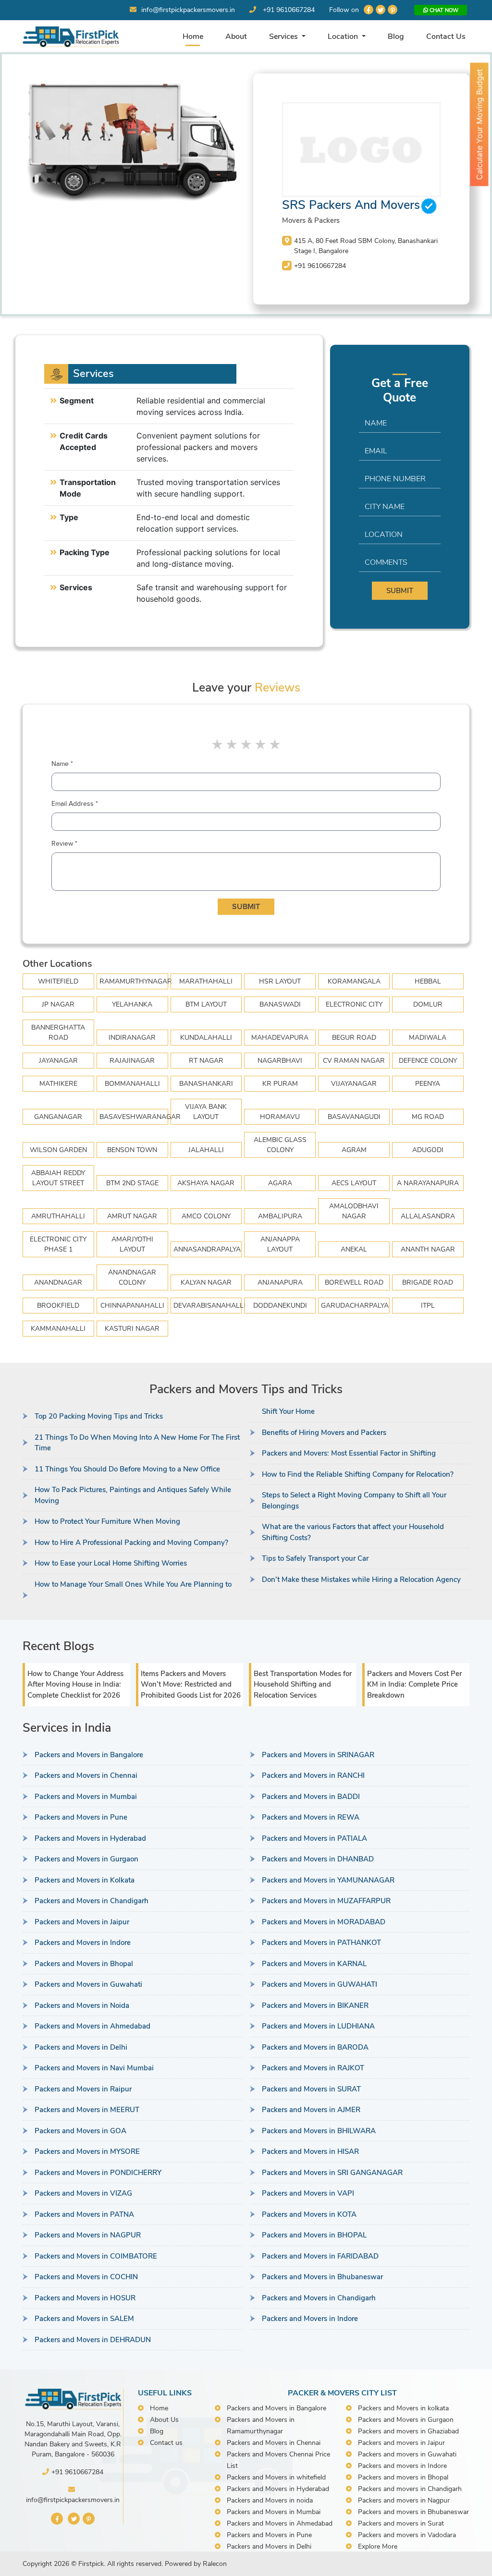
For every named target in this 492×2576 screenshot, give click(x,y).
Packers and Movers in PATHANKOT (321, 1943)
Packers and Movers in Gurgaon (86, 1859)
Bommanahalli (132, 1084)
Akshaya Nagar (206, 1183)
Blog (396, 36)
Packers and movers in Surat (401, 2523)
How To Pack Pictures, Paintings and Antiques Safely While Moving (133, 1495)
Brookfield (58, 1306)
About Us (164, 2420)
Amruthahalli (58, 1216)
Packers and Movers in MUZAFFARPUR (326, 1901)
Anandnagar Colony (132, 1277)
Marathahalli (206, 981)
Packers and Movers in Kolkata (85, 1880)
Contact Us (446, 36)
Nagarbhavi (280, 1061)
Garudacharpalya (355, 1306)
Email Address (75, 804)
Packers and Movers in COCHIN (86, 2277)
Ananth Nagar (428, 1249)
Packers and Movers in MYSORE (87, 2151)
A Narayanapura (428, 1183)
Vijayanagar (354, 1084)
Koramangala (354, 981)
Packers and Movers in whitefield (276, 2477)
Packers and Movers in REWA (311, 1817)
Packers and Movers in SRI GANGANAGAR (332, 2173)
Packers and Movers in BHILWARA (319, 2131)
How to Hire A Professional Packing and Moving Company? (131, 1543)
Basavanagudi (354, 1117)
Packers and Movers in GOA (80, 2131)
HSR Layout (280, 981)
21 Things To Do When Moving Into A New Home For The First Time (137, 1443)
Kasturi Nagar (132, 1329)
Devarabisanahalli (208, 1306)
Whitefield (58, 981)
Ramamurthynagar (134, 981)
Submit (400, 591)
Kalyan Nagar (206, 1282)
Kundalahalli (206, 1038)
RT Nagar (206, 1061)
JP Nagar (58, 1004)
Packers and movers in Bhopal (403, 2477)
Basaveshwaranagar (134, 1117)
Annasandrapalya (207, 1249)
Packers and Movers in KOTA (309, 2214)
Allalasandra (428, 1216)
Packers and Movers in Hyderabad (90, 1838)
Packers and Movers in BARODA (315, 2047)
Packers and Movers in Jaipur (82, 1922)
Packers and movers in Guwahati (407, 2454)
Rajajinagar (132, 1061)
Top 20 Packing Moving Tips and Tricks (99, 1416)
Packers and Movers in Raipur (83, 2089)
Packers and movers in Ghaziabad (408, 2431)
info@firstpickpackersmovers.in (188, 10)
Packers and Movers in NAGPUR (88, 2235)
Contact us (166, 2443)
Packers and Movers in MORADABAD (324, 1922)
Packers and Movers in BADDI (311, 1797)
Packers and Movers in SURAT (311, 2089)
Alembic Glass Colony (280, 1145)
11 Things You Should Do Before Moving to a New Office (127, 1469)
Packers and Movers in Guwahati (88, 1984)
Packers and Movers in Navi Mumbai (94, 2068)
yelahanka (132, 1004)
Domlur (428, 1004)
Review (64, 844)
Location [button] (344, 36)
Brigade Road (428, 1282)
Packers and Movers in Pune (81, 1817)
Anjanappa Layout (280, 1244)
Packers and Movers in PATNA (84, 2214)
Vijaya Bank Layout (206, 1112)
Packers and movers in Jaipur (401, 2443)
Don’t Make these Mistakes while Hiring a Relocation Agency (361, 1580)
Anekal (354, 1249)
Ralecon (215, 2564)
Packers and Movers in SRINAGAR (318, 1755)
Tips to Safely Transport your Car (315, 1558)
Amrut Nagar (132, 1216)
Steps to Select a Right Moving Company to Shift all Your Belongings (354, 1501)
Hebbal (428, 981)
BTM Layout (206, 1004)
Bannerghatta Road (58, 1033)
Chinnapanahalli (132, 1306)
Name (62, 764)
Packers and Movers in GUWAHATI (320, 1984)
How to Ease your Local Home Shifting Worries (111, 1563)
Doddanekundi (280, 1306)
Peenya (428, 1084)
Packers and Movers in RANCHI (313, 1775)
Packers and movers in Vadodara (407, 2535)
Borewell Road (354, 1282)
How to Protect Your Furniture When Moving (107, 1521)
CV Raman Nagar (354, 1061)
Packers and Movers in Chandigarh (92, 1901)
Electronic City (354, 1004)
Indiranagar (132, 1038)
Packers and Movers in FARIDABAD (320, 2256)
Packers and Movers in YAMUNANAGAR (328, 1880)
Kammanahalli (58, 1329)
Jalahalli (206, 1150)
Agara (280, 1183)
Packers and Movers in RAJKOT (313, 2068)
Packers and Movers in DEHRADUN (93, 2340)
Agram (354, 1150)
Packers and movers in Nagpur (404, 2500)
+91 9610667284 (289, 10)
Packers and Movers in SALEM (84, 2319)
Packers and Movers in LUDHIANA (318, 2026)
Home (193, 36)
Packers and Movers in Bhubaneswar (322, 2277)
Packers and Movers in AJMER (311, 2110)
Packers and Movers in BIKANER (315, 2005)
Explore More (378, 2546)
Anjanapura (280, 1282)
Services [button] (284, 36)
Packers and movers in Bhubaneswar (413, 2512)
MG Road (428, 1117)
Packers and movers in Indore (402, 2466)
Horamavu (280, 1117)
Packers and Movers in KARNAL (314, 1964)
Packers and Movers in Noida (82, 2005)
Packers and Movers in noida (270, 2500)
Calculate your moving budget (480, 125)
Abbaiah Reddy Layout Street (58, 1178)
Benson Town (132, 1150)
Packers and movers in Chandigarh (410, 2489)
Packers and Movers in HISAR (310, 2151)
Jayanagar (58, 1061)
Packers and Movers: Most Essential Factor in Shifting (349, 1453)
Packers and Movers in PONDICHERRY (98, 2173)
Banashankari (206, 1084)
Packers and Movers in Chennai (86, 1775)
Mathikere (58, 1084)
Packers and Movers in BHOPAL (314, 2235)
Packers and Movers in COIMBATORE (96, 2256)
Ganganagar (58, 1117)
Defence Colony (428, 1061)
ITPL (428, 1306)
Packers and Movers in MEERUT (87, 2110)
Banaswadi (280, 1004)
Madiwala (428, 1038)
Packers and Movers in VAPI (308, 2193)
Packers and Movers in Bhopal (84, 1964)
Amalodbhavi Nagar (354, 1211)
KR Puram (280, 1084)
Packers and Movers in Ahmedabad (92, 2026)
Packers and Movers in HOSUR (85, 2298)
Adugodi (428, 1150)
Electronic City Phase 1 (58, 1244)
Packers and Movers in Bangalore (89, 1755)
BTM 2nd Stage (132, 1183)
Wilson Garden (58, 1150)
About (236, 36)
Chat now (443, 10)
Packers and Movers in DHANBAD (318, 1859)
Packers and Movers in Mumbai (86, 1797)
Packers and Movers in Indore (83, 1943)
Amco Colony (206, 1216)
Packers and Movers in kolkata (403, 2408)
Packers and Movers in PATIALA (314, 1838)
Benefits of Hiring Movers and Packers (324, 1433)
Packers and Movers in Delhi (81, 2047)
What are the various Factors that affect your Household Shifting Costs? (353, 1532)
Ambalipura (280, 1216)
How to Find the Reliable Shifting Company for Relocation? (358, 1474)
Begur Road (354, 1038)
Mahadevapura (280, 1038)
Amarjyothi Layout (132, 1244)
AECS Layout (354, 1183)
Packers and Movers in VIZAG (83, 2193)
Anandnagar (58, 1282)
